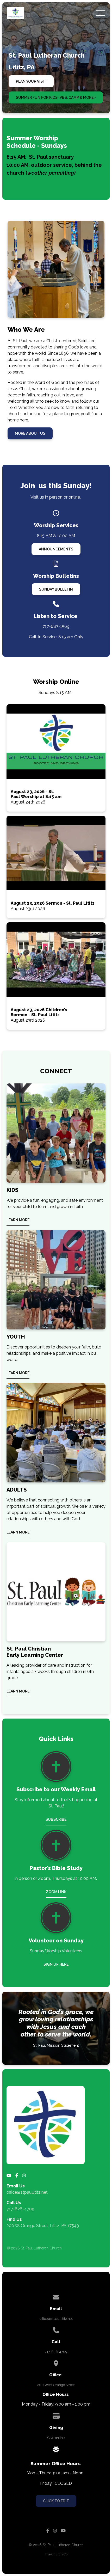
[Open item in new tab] (56, 758)
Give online (56, 2438)
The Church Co (56, 2554)
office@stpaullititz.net (27, 2192)
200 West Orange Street (56, 2385)
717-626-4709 (20, 2209)
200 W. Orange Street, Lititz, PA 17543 (43, 2226)
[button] (101, 13)
